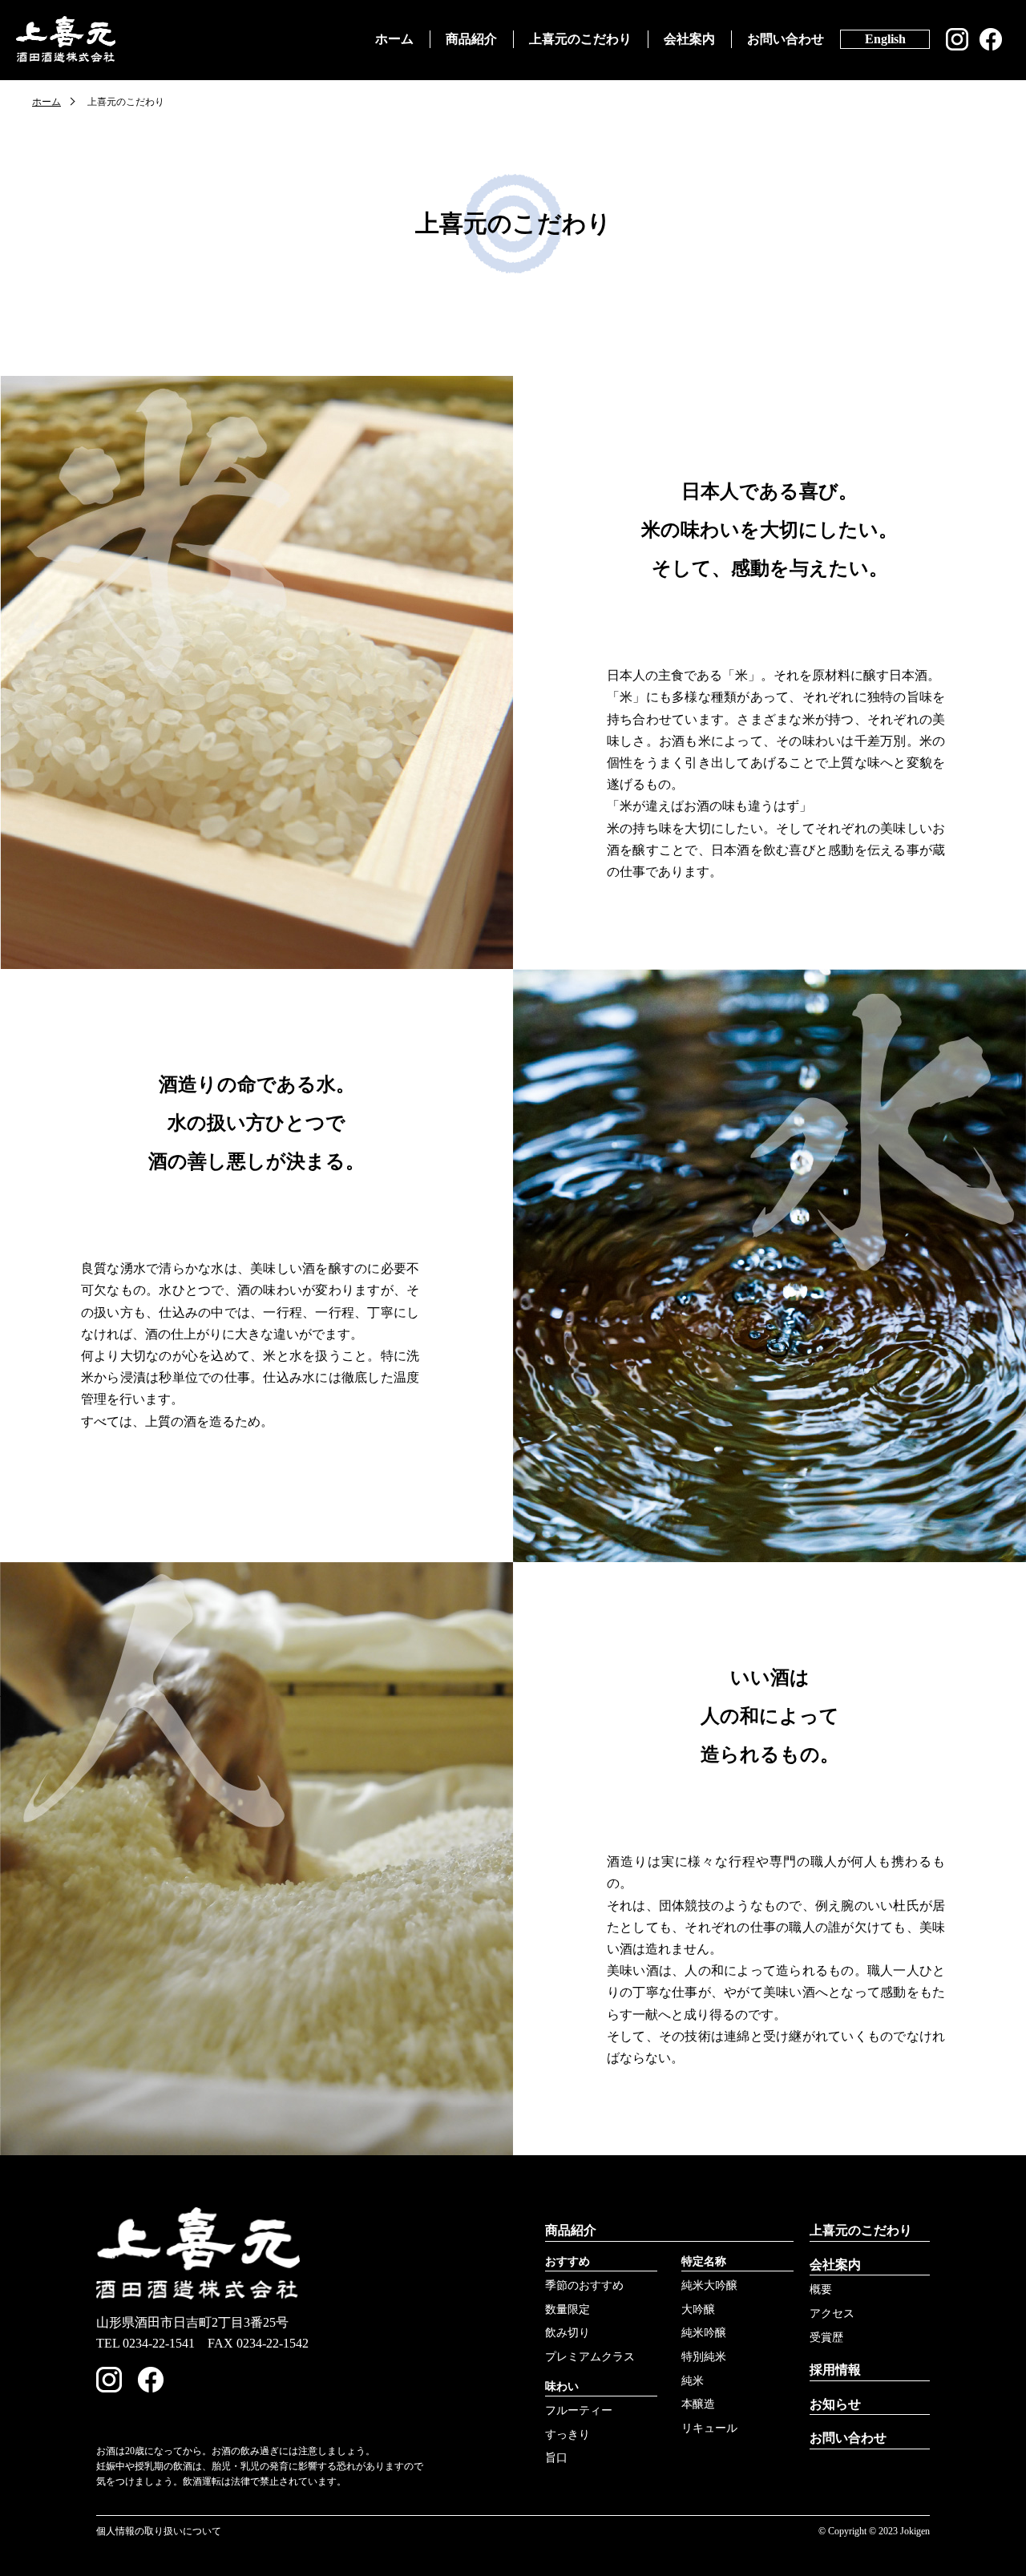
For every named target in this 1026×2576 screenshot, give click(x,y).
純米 (693, 2381)
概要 (821, 2289)
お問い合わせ (786, 39)
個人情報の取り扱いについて (159, 2531)
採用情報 (835, 2370)
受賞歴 (826, 2338)
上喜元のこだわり (580, 39)
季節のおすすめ (584, 2285)
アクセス (832, 2314)
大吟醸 (698, 2310)
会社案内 (689, 39)
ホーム (394, 39)
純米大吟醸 (709, 2285)
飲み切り (568, 2333)
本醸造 (698, 2404)
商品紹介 (471, 39)
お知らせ (835, 2404)
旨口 (556, 2458)
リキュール (709, 2428)
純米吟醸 (704, 2333)
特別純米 (704, 2357)
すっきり (568, 2435)
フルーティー (579, 2410)
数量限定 (568, 2310)
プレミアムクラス (590, 2357)
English (885, 39)
